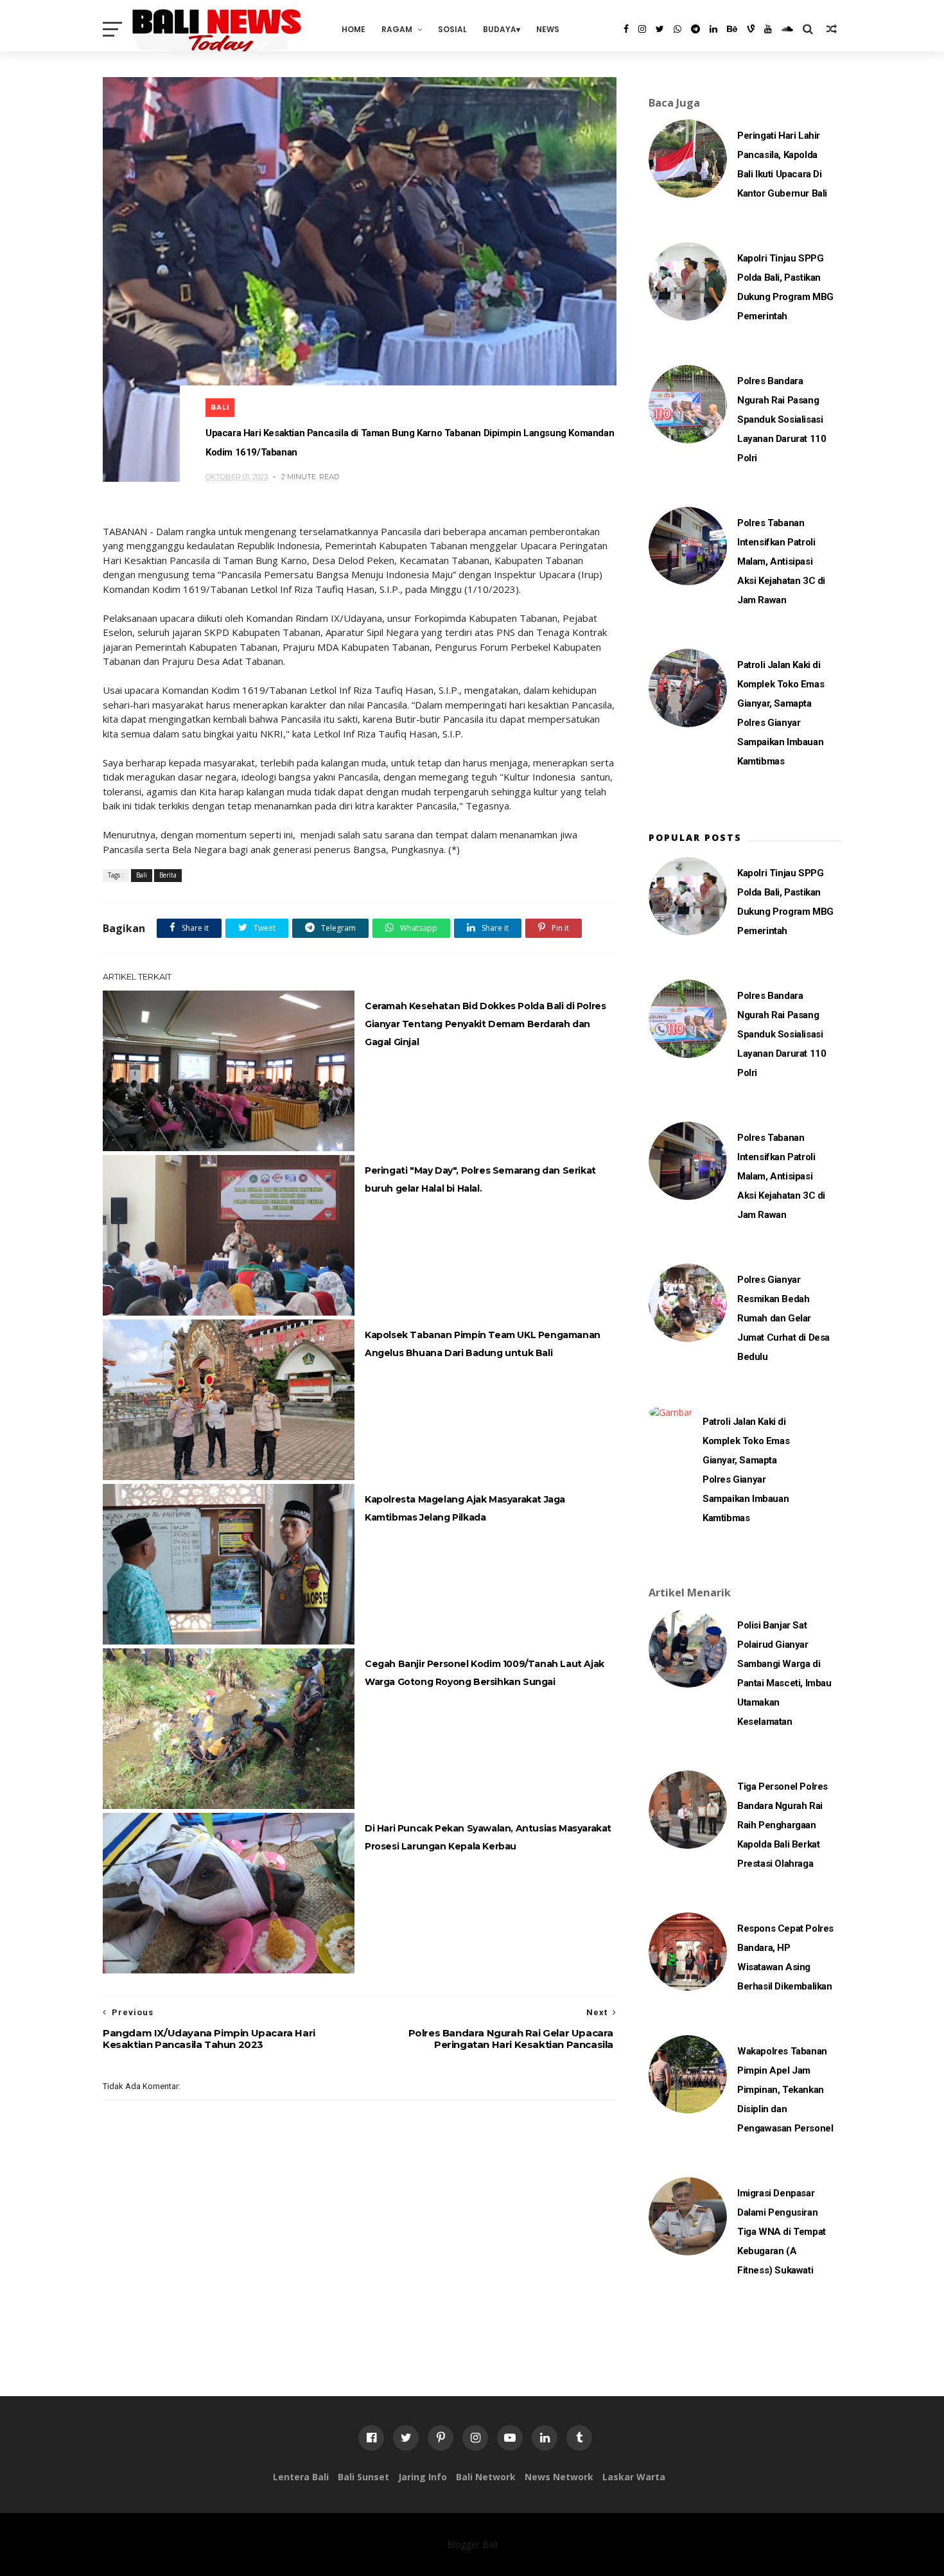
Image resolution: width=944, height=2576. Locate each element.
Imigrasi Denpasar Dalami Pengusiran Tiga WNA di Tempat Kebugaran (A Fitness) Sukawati (782, 2232)
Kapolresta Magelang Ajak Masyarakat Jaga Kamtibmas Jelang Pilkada (465, 1508)
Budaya (500, 29)
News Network (559, 2477)
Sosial (452, 29)
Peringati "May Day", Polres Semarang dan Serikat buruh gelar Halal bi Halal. (480, 1179)
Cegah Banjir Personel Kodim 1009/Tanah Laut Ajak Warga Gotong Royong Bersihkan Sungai (485, 1673)
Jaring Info (423, 2477)
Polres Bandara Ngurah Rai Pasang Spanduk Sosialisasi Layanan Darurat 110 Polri (782, 419)
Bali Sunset (363, 2477)
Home (354, 29)
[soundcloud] (787, 29)
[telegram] (695, 29)
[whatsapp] (677, 29)
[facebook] (626, 29)
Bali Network (486, 2477)
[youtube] (768, 29)
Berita (168, 875)
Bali (220, 408)
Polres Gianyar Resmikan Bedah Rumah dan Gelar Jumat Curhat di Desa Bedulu (783, 1318)
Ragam (397, 29)
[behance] (732, 29)
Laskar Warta (634, 2477)
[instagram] (642, 29)
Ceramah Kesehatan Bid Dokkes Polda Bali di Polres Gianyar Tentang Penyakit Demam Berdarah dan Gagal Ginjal (485, 1024)
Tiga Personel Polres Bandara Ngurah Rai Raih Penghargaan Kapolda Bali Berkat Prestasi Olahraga (782, 1825)
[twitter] (660, 29)
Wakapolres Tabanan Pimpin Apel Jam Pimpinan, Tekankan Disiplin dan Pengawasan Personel (785, 2090)
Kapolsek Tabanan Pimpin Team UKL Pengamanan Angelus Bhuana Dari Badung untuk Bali (483, 1344)
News (548, 29)
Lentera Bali (301, 2477)
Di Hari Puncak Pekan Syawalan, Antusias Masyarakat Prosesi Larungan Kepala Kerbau (488, 1837)
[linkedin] (713, 29)
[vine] (751, 29)
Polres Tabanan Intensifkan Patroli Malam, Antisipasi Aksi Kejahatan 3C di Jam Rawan (781, 561)
